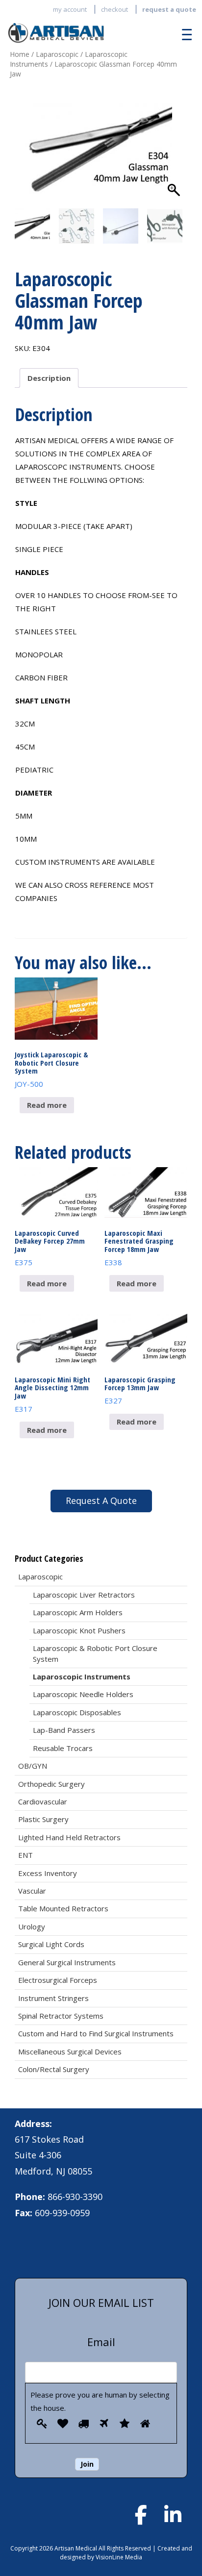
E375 (50, 1248)
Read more (47, 1105)
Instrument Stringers (53, 1998)
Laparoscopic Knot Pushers (79, 1630)
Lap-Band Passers (64, 1730)
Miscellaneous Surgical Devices (70, 2051)
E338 (139, 1248)
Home (20, 54)
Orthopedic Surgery (51, 1784)
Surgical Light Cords (51, 1944)
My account (70, 9)
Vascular (32, 1891)
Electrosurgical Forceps (58, 1980)
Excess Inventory (48, 1873)
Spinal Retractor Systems (61, 2016)
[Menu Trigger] (184, 34)
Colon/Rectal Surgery (54, 2069)
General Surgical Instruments (67, 1962)
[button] (175, 158)
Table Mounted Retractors (63, 1908)
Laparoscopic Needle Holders (83, 1694)
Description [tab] (49, 378)
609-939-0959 (62, 2213)
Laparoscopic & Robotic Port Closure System (95, 1653)
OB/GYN (33, 1766)
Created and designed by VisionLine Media (126, 2552)
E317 (52, 1394)
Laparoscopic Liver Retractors (84, 1595)
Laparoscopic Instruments (82, 1676)
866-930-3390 (75, 2197)
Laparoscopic (57, 54)
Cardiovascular (43, 1801)
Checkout (114, 9)
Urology (32, 1926)
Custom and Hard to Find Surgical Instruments (96, 2033)
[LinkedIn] (173, 2515)
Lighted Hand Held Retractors (69, 1837)
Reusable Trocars (63, 1748)
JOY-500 (51, 1069)
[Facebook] (141, 2515)
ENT (25, 1855)
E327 (140, 1390)
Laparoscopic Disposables (77, 1712)
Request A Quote (101, 1501)
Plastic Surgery (43, 1819)
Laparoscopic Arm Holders (78, 1612)
